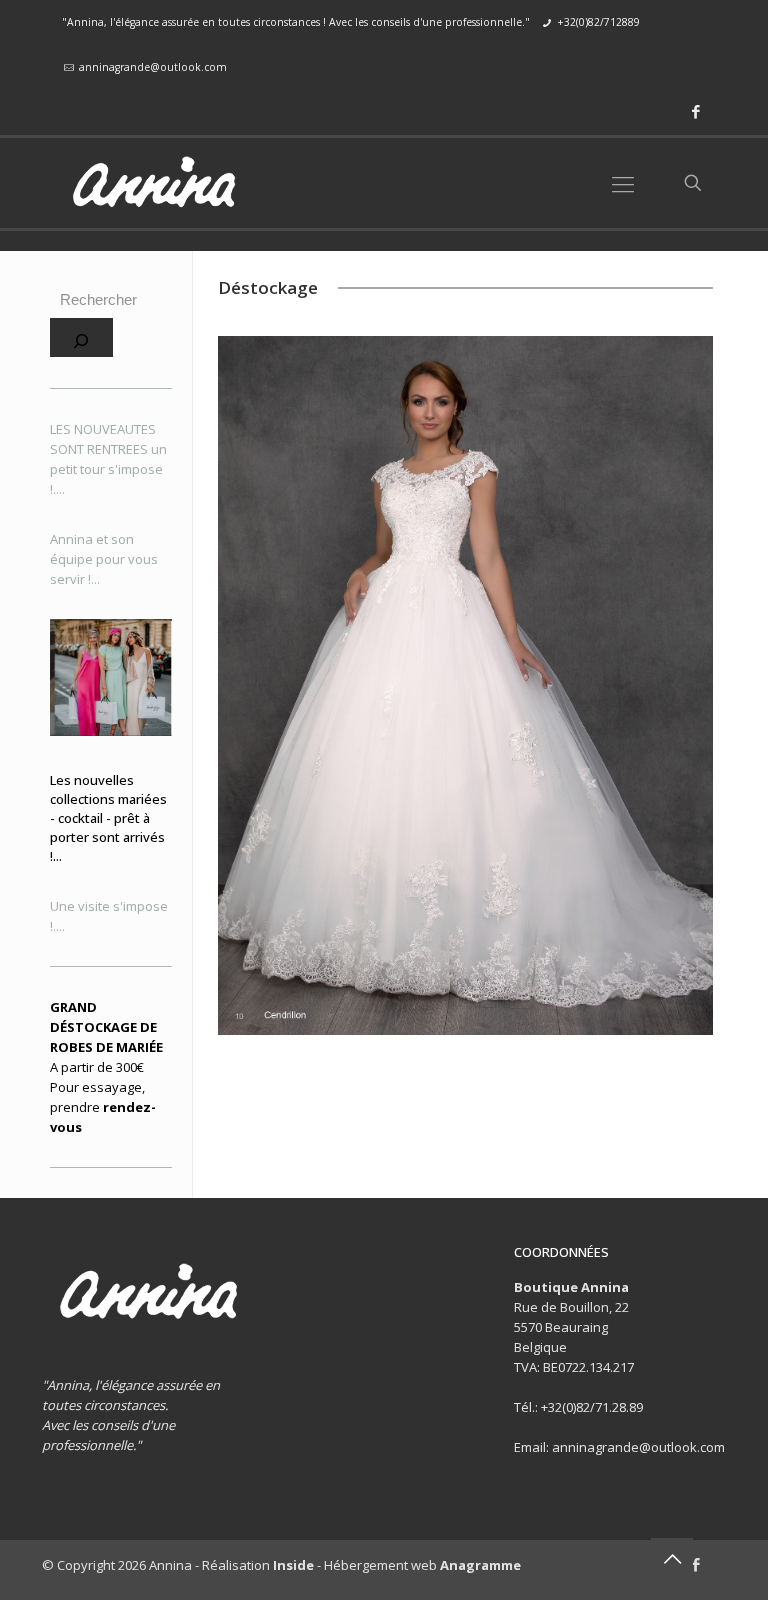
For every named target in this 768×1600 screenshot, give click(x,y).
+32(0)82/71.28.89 (592, 1407)
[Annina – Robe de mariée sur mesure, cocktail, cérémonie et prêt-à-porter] (153, 183)
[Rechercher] (81, 337)
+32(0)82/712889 (598, 22)
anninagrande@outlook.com (153, 67)
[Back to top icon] (672, 1559)
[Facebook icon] (695, 111)
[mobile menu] (623, 183)
